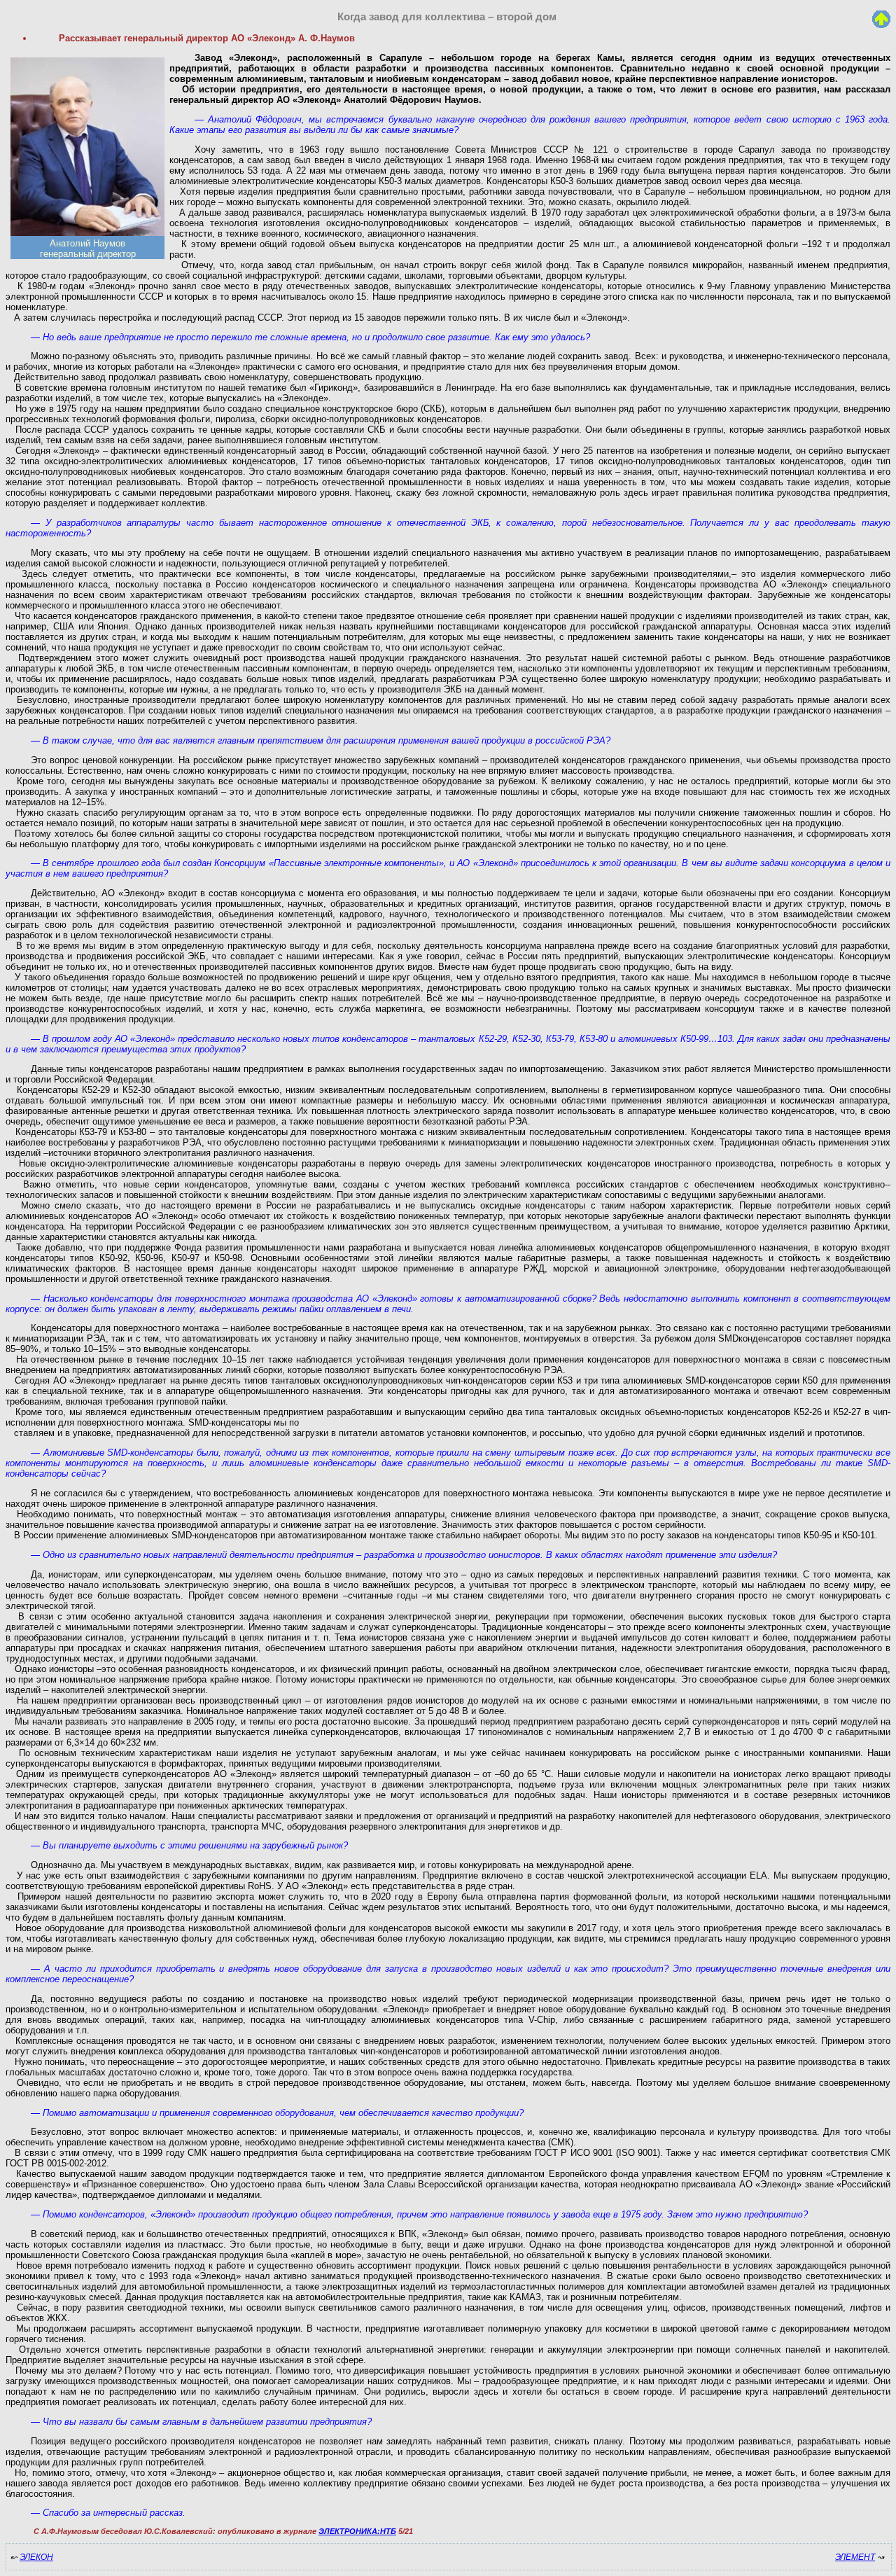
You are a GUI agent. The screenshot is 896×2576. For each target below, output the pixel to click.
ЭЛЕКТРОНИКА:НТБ (357, 2531)
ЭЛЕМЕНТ (855, 2557)
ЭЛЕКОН (36, 2557)
